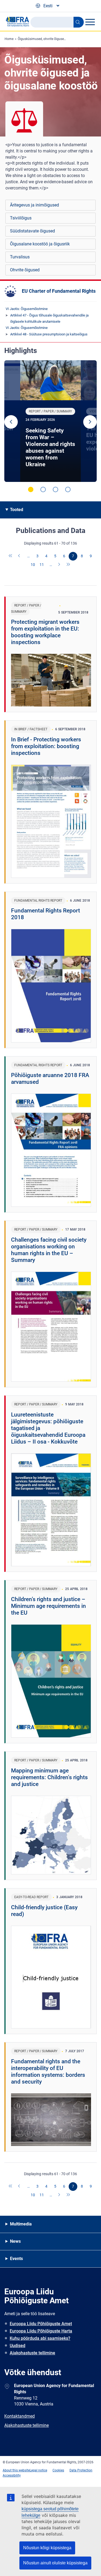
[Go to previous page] (20, 556)
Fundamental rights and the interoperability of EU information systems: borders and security (48, 2072)
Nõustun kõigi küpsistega (47, 2548)
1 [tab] (31, 489)
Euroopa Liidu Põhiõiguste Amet (41, 2324)
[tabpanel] (50, 421)
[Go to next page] (60, 565)
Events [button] (16, 2259)
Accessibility (12, 2475)
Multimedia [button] (21, 2224)
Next (90, 422)
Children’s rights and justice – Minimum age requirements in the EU (48, 1606)
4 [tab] (68, 489)
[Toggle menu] (90, 22)
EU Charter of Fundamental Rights (59, 291)
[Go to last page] (68, 565)
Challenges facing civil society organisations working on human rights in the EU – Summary (49, 1250)
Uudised (18, 2346)
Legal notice (38, 2470)
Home (9, 39)
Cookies (58, 2470)
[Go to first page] (11, 556)
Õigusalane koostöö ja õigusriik (40, 244)
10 (33, 565)
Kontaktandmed (20, 2416)
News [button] (15, 2241)
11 (42, 565)
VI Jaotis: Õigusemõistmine (27, 309)
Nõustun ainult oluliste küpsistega (55, 2563)
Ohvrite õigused (25, 270)
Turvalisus (20, 257)
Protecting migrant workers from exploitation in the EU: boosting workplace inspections (45, 632)
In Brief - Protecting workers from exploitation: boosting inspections (46, 746)
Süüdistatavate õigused (32, 231)
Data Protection (81, 2470)
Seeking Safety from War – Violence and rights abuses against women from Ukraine (50, 447)
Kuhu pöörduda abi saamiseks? (40, 2338)
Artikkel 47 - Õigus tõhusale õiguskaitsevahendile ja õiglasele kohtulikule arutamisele (49, 318)
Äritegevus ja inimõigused (34, 205)
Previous (11, 422)
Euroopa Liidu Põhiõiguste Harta (41, 2331)
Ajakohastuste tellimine (32, 2353)
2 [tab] (43, 489)
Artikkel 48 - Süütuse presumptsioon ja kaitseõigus (49, 334)
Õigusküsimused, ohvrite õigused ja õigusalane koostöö (58, 39)
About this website (16, 2470)
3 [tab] (55, 489)
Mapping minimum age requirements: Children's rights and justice (49, 1777)
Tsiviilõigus (21, 218)
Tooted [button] (17, 510)
